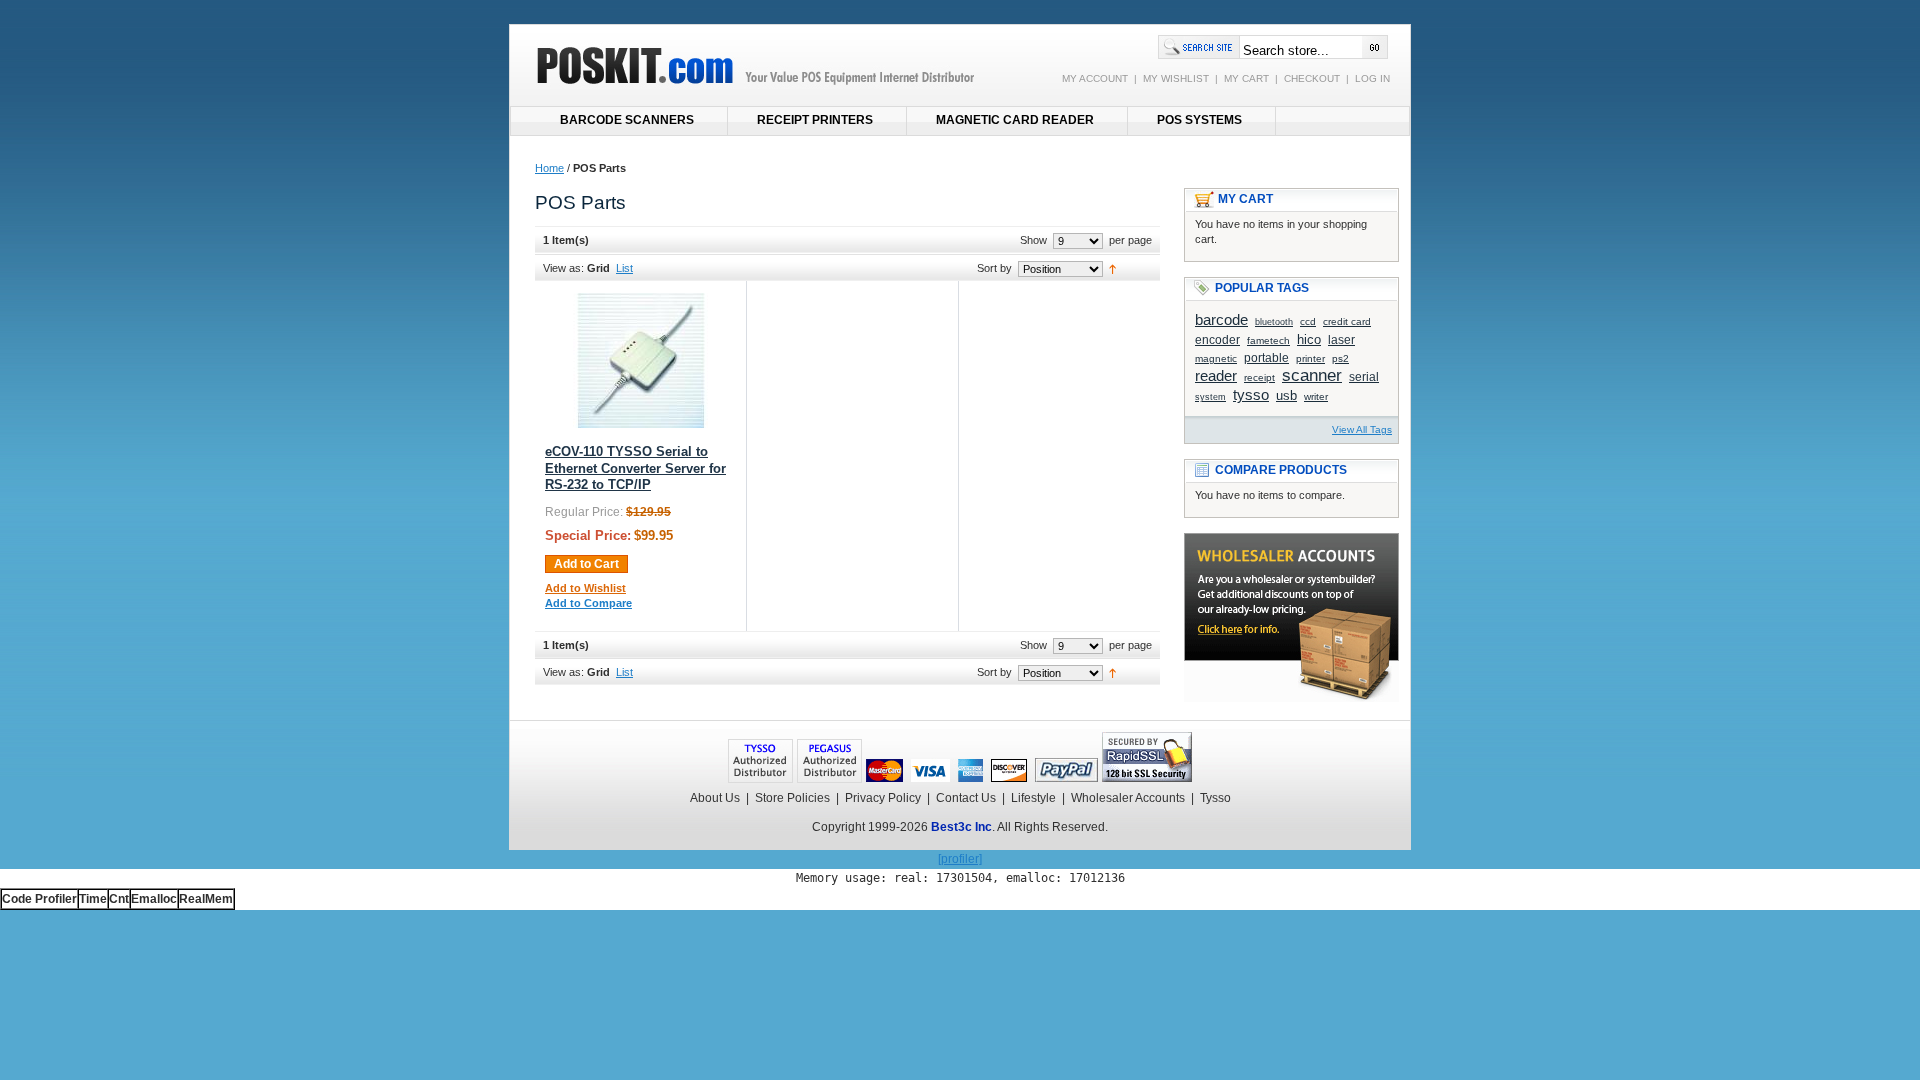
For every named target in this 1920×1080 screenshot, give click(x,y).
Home (549, 168)
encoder (1217, 339)
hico (1309, 339)
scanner (1312, 375)
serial (1364, 376)
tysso (1251, 394)
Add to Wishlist (585, 588)
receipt (1259, 377)
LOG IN (1372, 78)
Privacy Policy (883, 798)
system (1210, 397)
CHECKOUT (1312, 78)
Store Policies (792, 798)
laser (1341, 339)
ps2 (1340, 358)
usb (1286, 395)
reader (1216, 375)
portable (1266, 357)
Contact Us (966, 798)
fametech (1268, 340)
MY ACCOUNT (1095, 78)
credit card (1347, 321)
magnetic (1216, 358)
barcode (1221, 319)
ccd (1308, 321)
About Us (715, 798)
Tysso (1215, 798)
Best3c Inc (961, 827)
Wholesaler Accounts (1128, 798)
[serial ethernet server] (640, 424)
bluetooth (1274, 322)
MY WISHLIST (1176, 78)
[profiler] (960, 859)
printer (1310, 358)
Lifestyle (1033, 798)
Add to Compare (588, 603)
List (624, 268)
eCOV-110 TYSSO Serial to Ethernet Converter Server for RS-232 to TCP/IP (635, 468)
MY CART (1246, 78)
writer (1316, 396)
